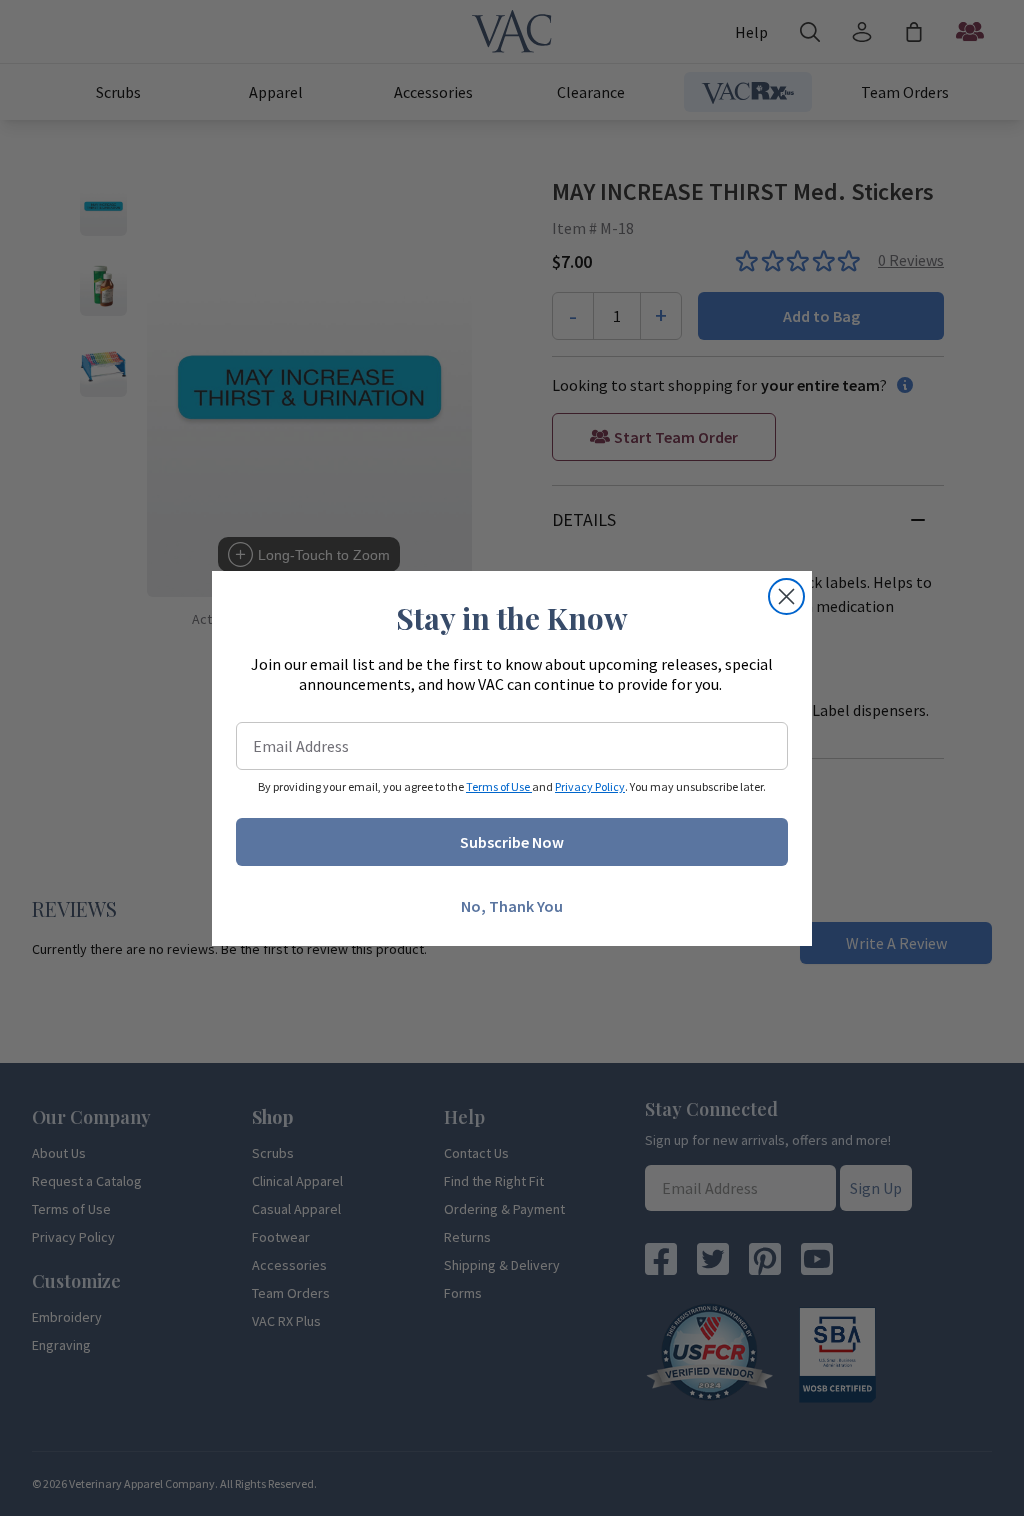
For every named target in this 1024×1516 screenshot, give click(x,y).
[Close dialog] (786, 596)
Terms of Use (499, 786)
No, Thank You (512, 906)
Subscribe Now (512, 842)
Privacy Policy (590, 786)
